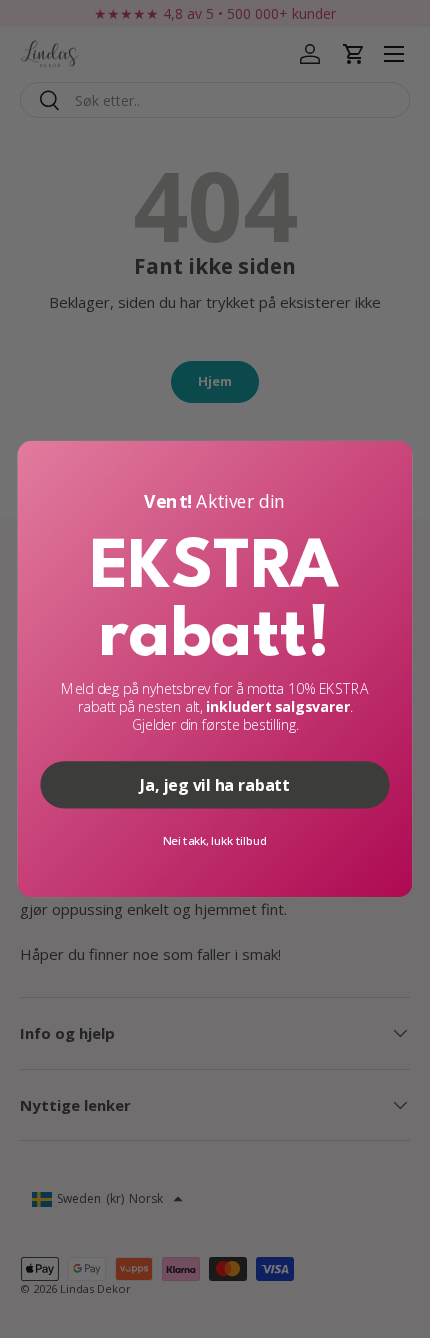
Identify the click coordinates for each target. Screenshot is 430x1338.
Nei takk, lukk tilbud (215, 841)
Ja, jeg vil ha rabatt (215, 784)
